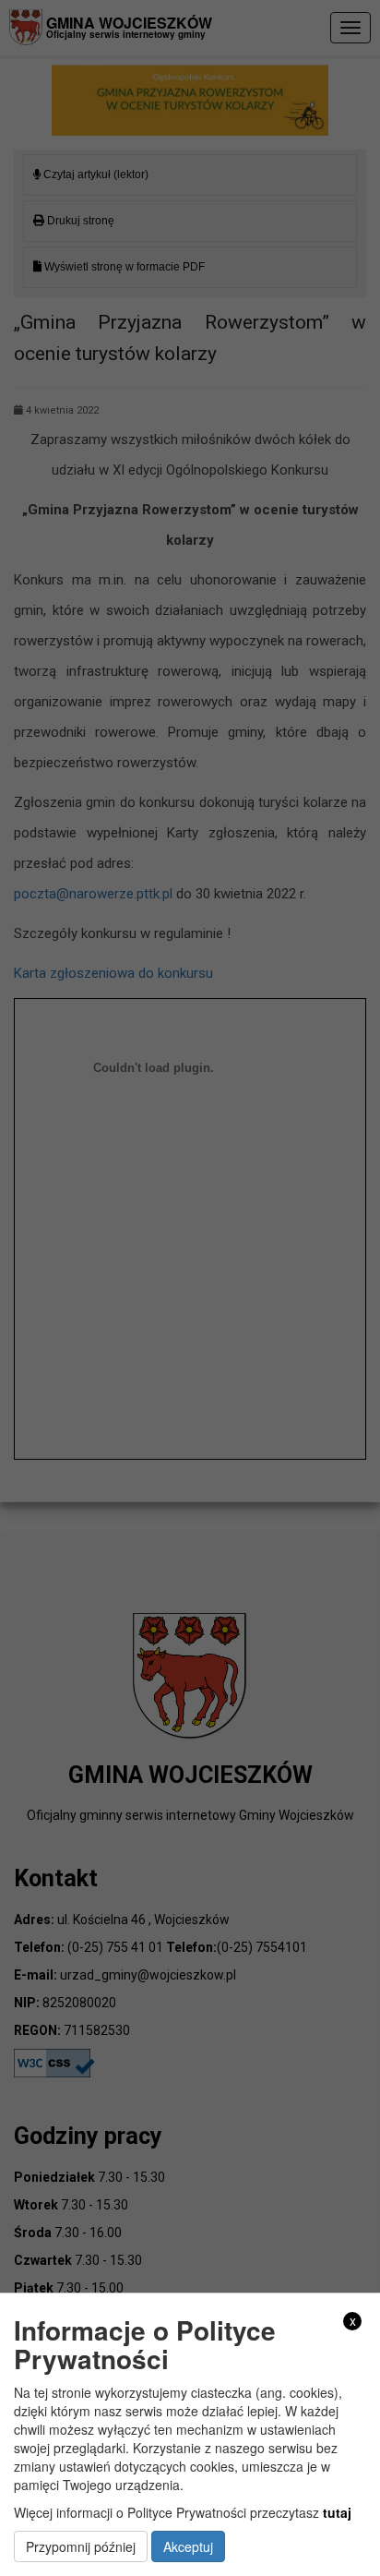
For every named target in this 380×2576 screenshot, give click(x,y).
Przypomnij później (81, 2546)
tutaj (337, 2512)
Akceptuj (188, 2546)
